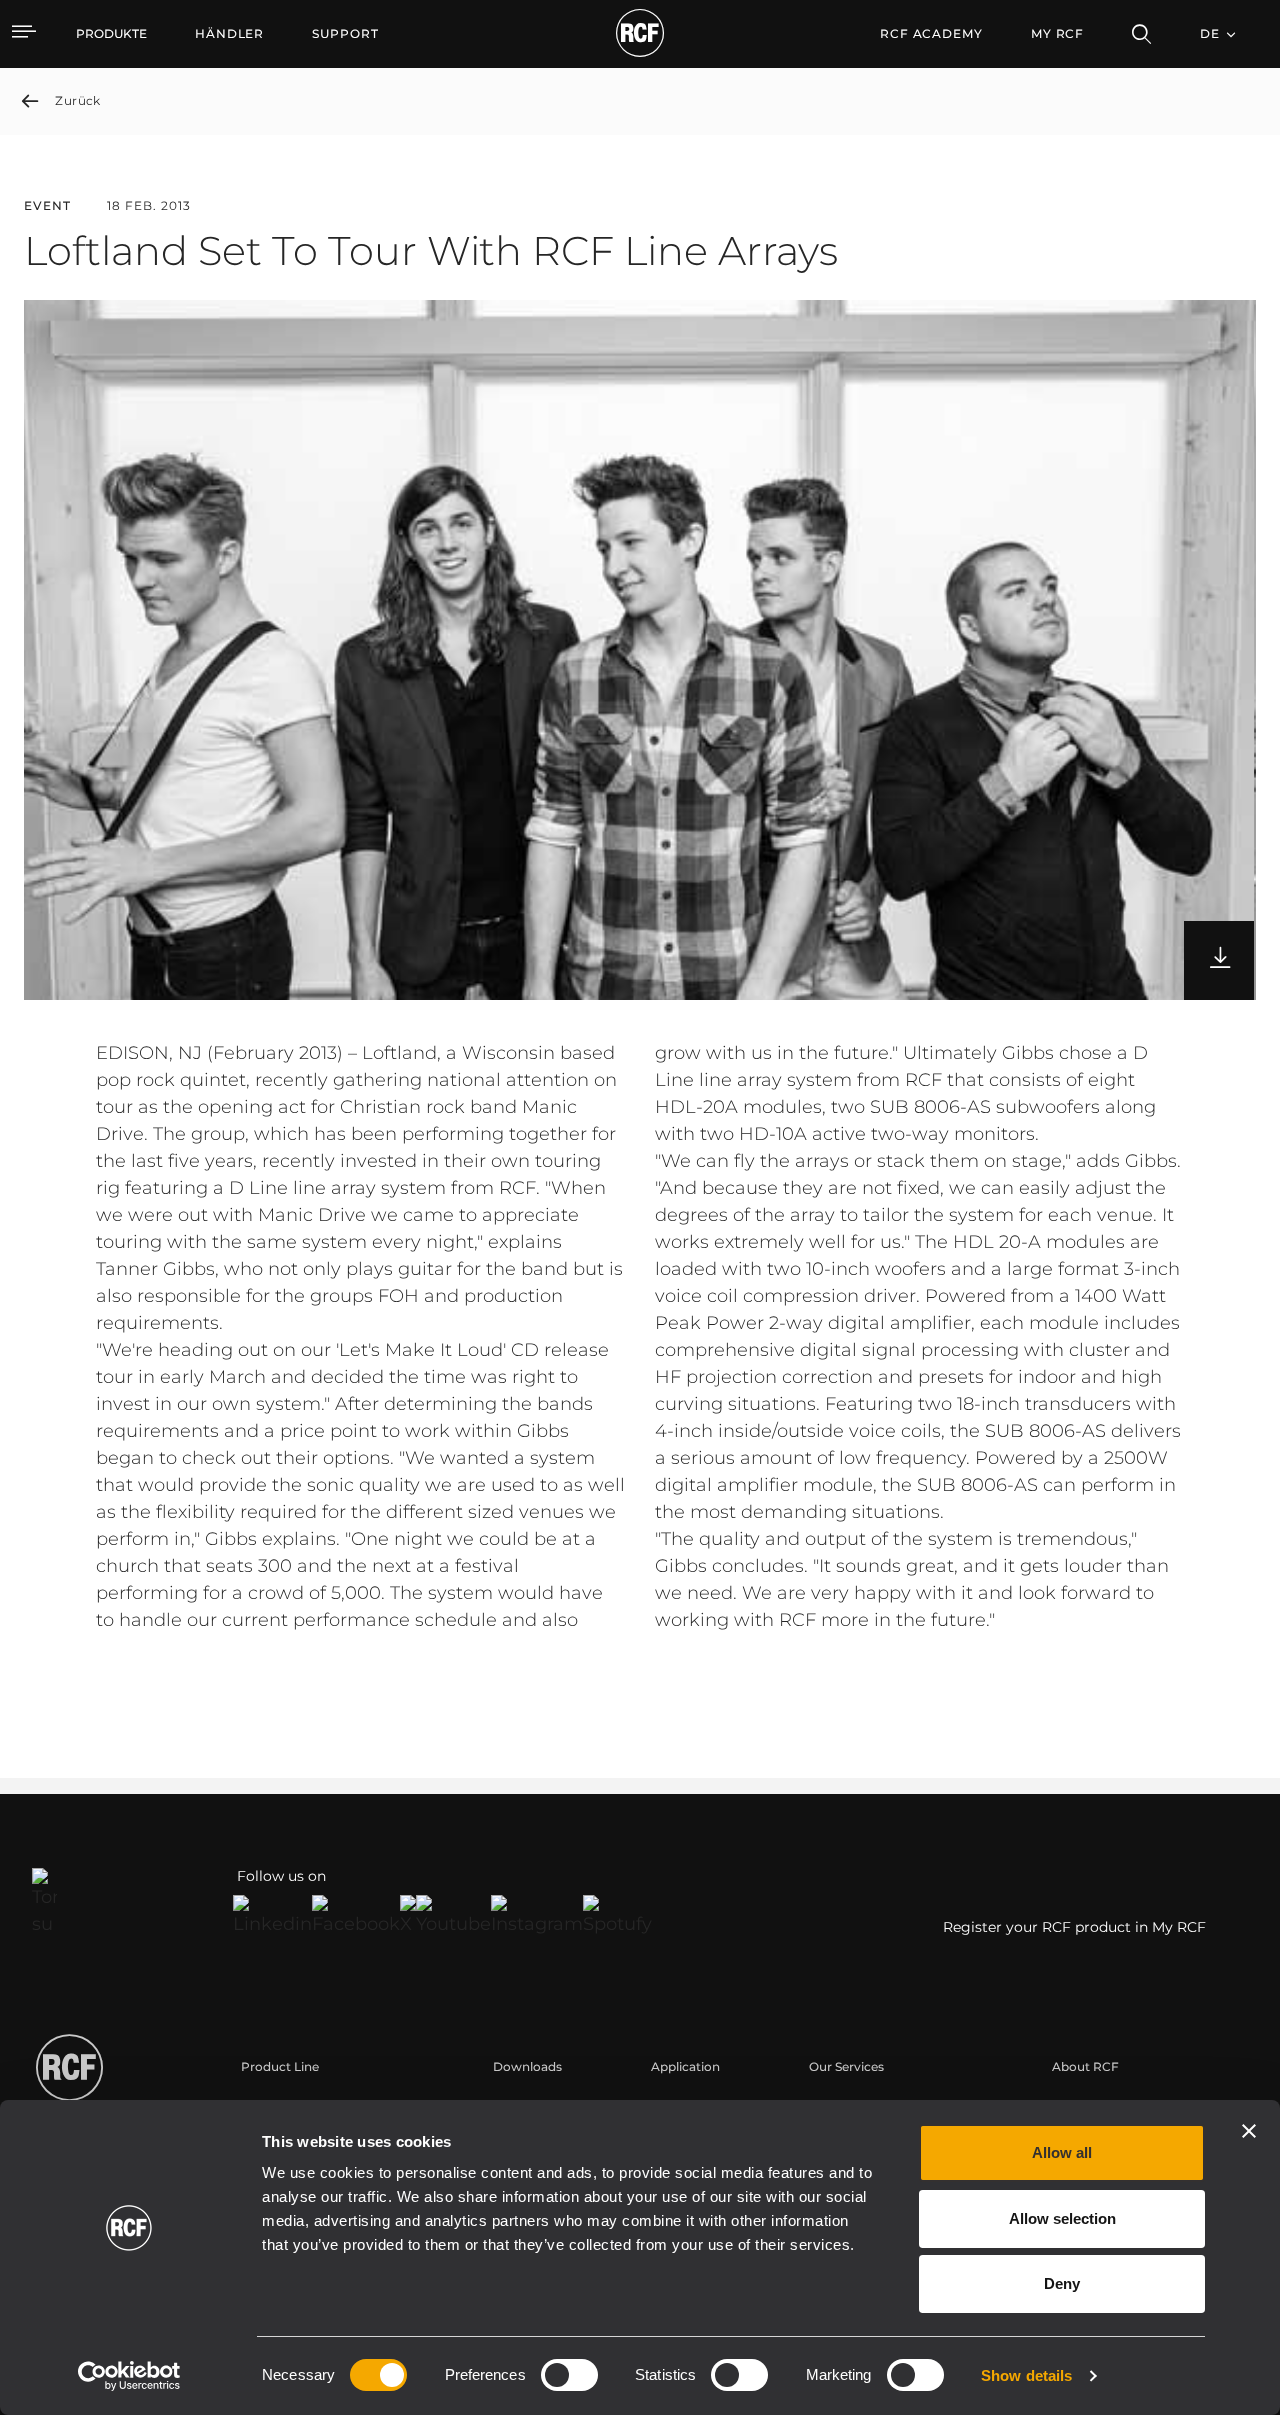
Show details (1026, 2375)
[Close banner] (1249, 2131)
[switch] (569, 2375)
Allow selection (1062, 2218)
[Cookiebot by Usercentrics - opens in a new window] (129, 2376)
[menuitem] (229, 34)
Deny (1062, 2283)
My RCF (1057, 33)
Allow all (1062, 2152)
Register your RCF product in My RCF (1074, 1927)
